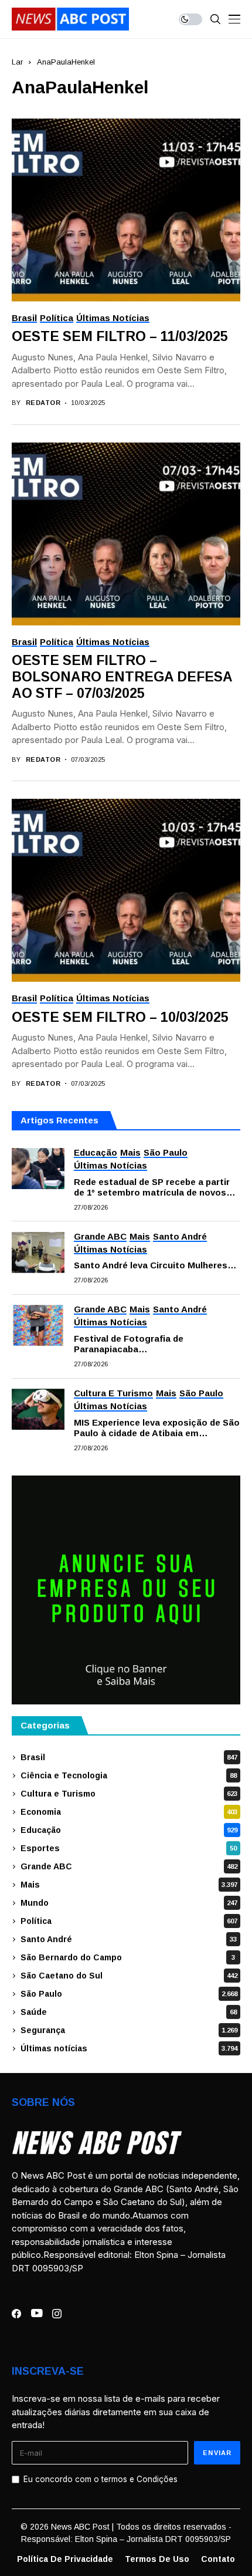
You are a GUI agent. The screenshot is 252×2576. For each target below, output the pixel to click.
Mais (129, 1885)
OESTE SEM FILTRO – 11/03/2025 (120, 336)
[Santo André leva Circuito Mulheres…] (38, 1252)
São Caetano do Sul (129, 1976)
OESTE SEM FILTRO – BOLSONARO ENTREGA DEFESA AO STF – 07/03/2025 (122, 676)
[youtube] (37, 2314)
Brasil (129, 1757)
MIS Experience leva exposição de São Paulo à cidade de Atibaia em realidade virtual (157, 1428)
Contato (218, 2559)
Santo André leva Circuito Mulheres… (155, 1265)
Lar (17, 62)
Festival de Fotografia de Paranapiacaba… (129, 1344)
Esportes (129, 1848)
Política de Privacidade (65, 2559)
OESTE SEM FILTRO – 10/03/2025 (120, 1017)
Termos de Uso (157, 2559)
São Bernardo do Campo (128, 1957)
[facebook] (16, 2314)
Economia (129, 1812)
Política (129, 1921)
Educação (129, 1830)
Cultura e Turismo (129, 1794)
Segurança (129, 2030)
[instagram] (57, 2314)
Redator (43, 403)
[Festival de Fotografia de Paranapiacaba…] (38, 1325)
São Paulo (129, 1994)
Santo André (129, 1939)
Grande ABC (129, 1866)
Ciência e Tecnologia (129, 1775)
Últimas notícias (129, 2048)
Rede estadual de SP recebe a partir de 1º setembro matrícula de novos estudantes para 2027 (152, 1187)
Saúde (129, 2012)
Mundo (129, 1903)
